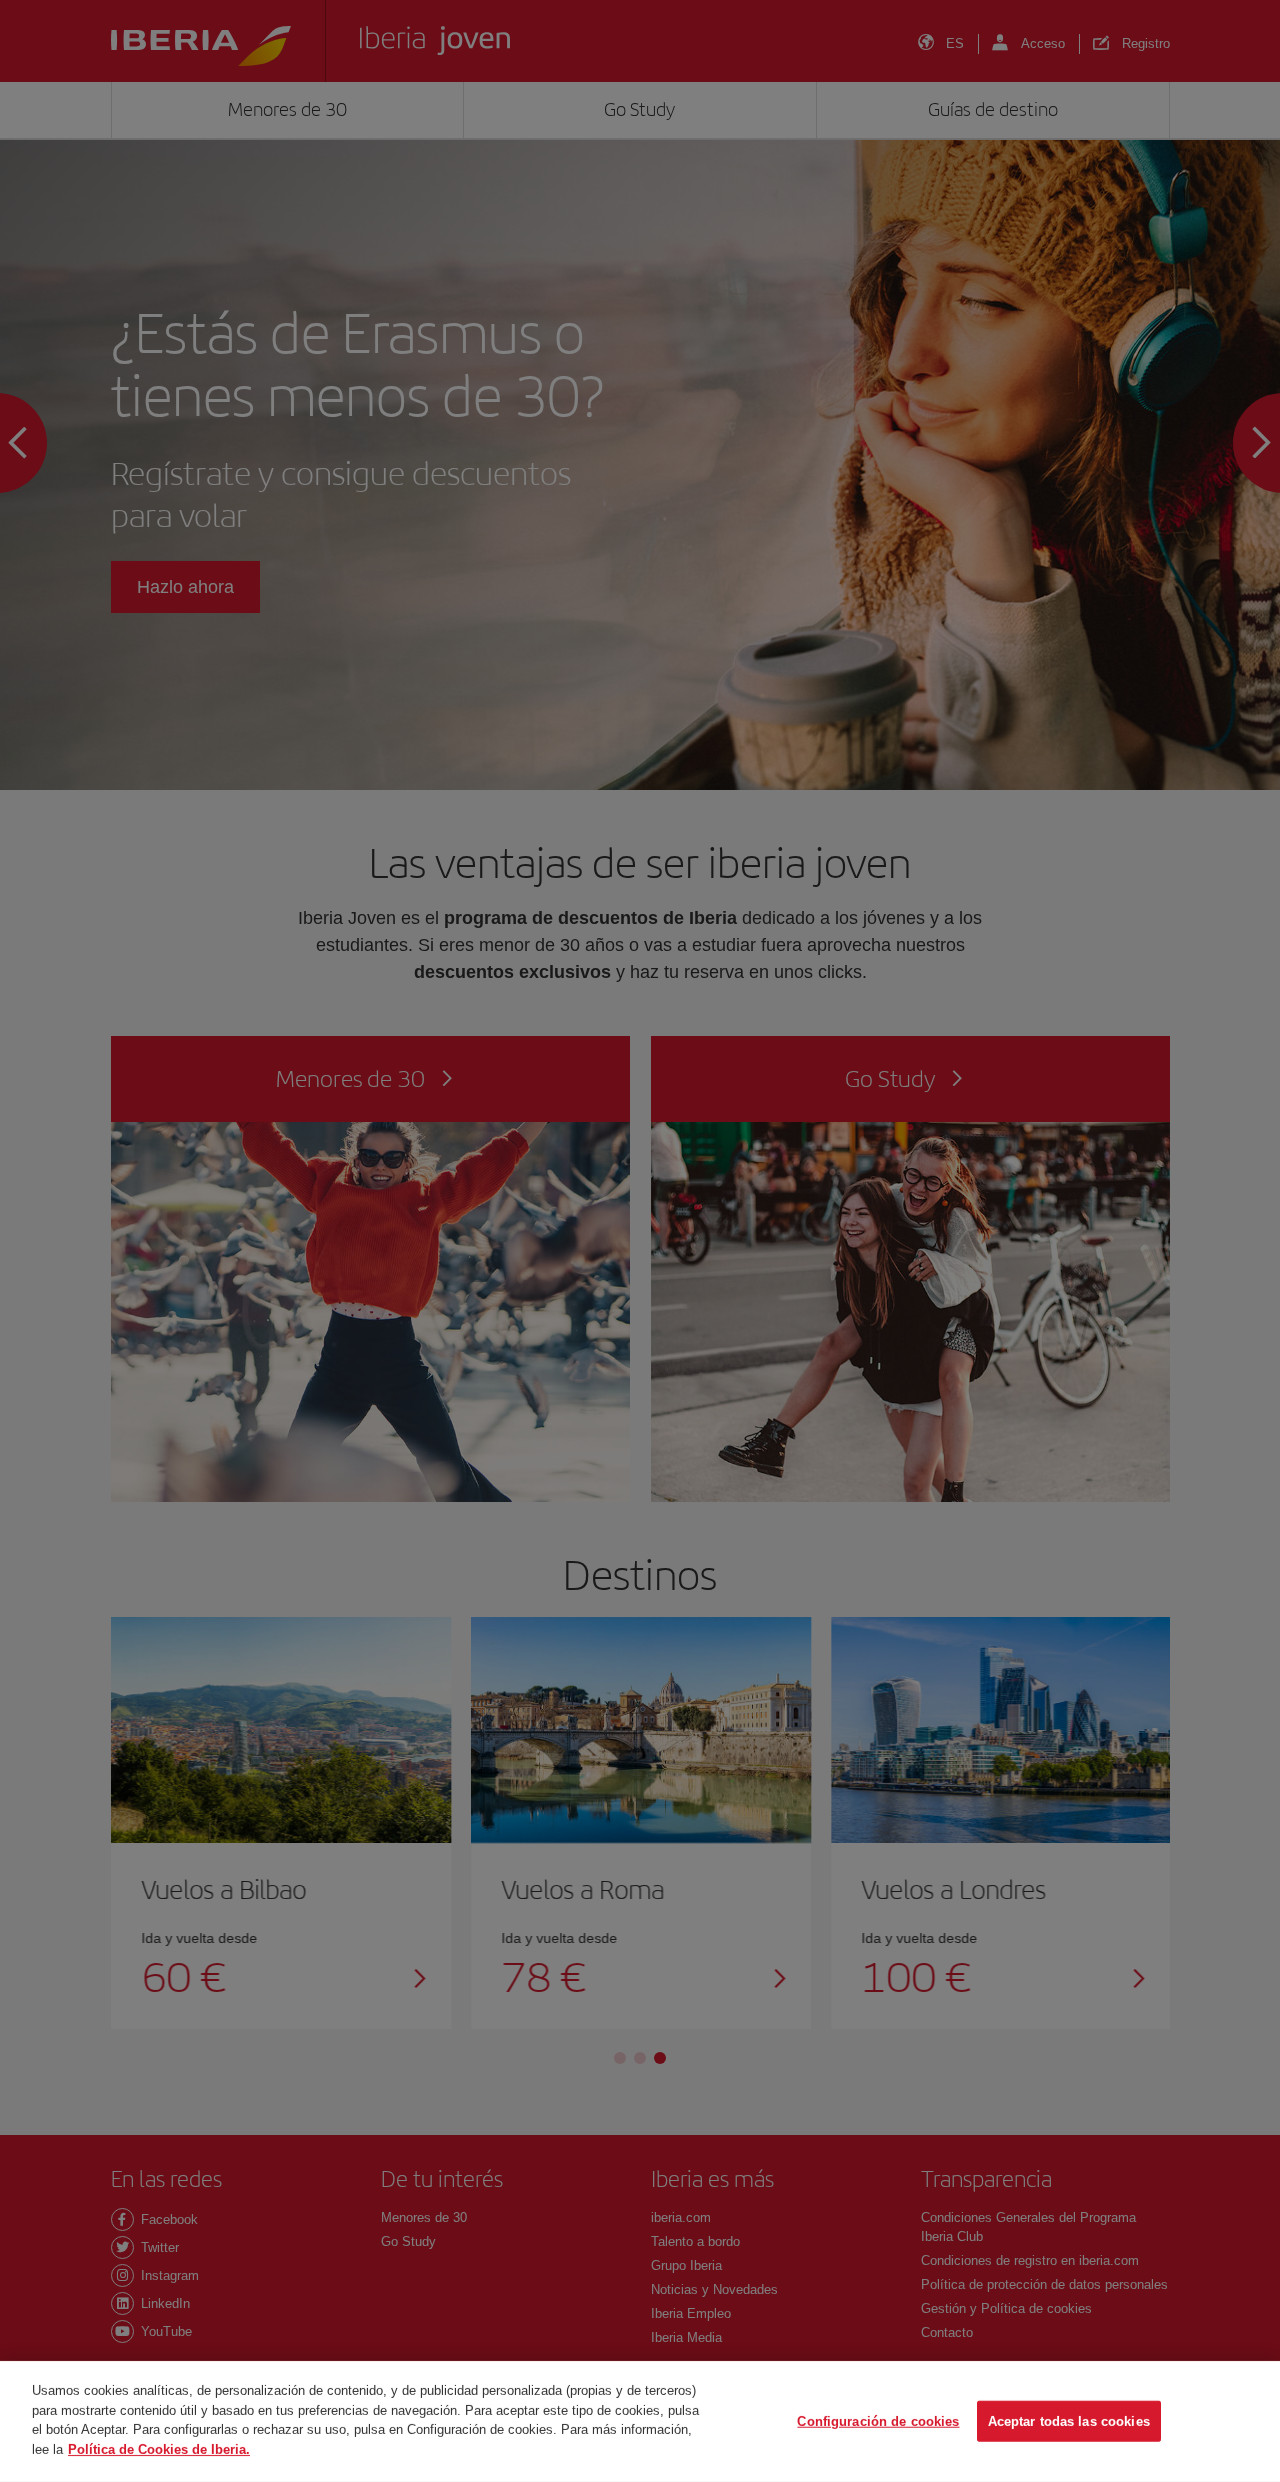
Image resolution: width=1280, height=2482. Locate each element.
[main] (640, 2421)
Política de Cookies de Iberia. (159, 2448)
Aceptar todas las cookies (1069, 2420)
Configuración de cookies (878, 2420)
